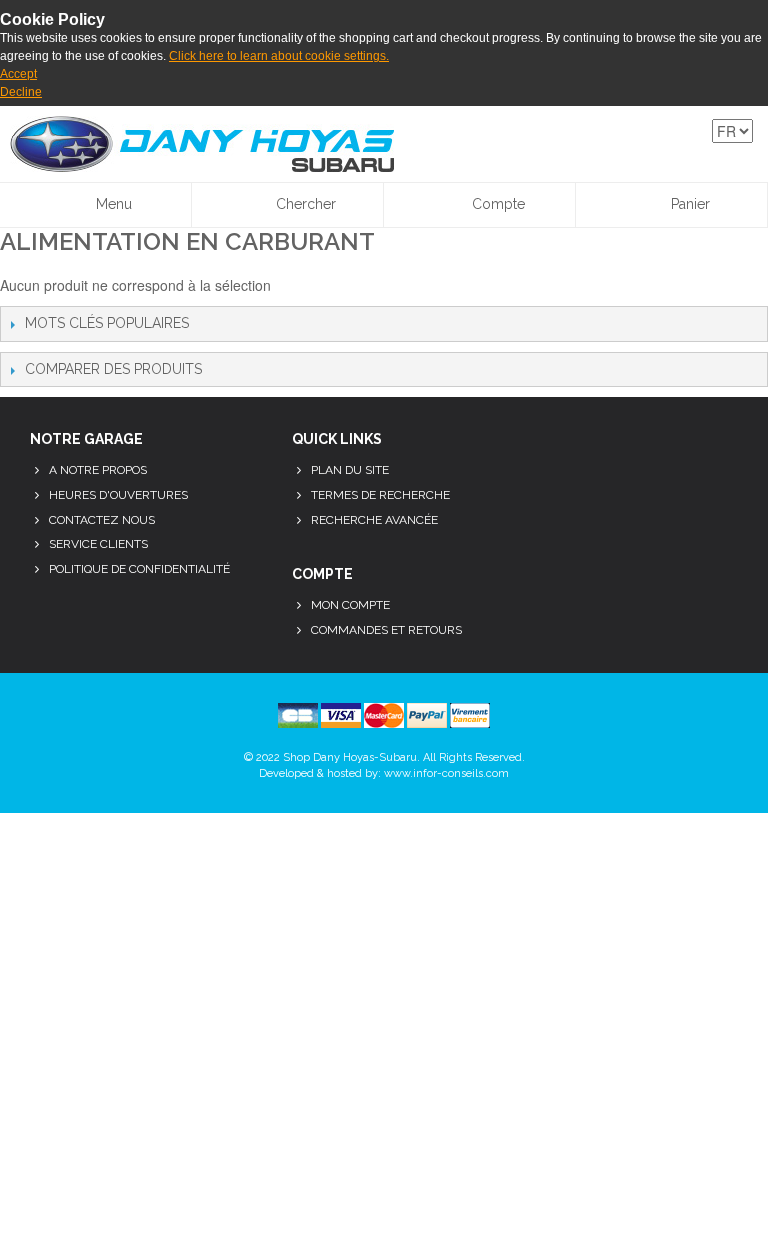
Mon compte (350, 605)
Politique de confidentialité (139, 569)
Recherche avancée (374, 520)
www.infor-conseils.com (446, 773)
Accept (18, 74)
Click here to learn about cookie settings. (279, 56)
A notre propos (98, 470)
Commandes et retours (386, 630)
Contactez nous (102, 520)
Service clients (98, 544)
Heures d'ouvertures (118, 495)
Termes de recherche (380, 495)
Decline (21, 92)
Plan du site (350, 470)
